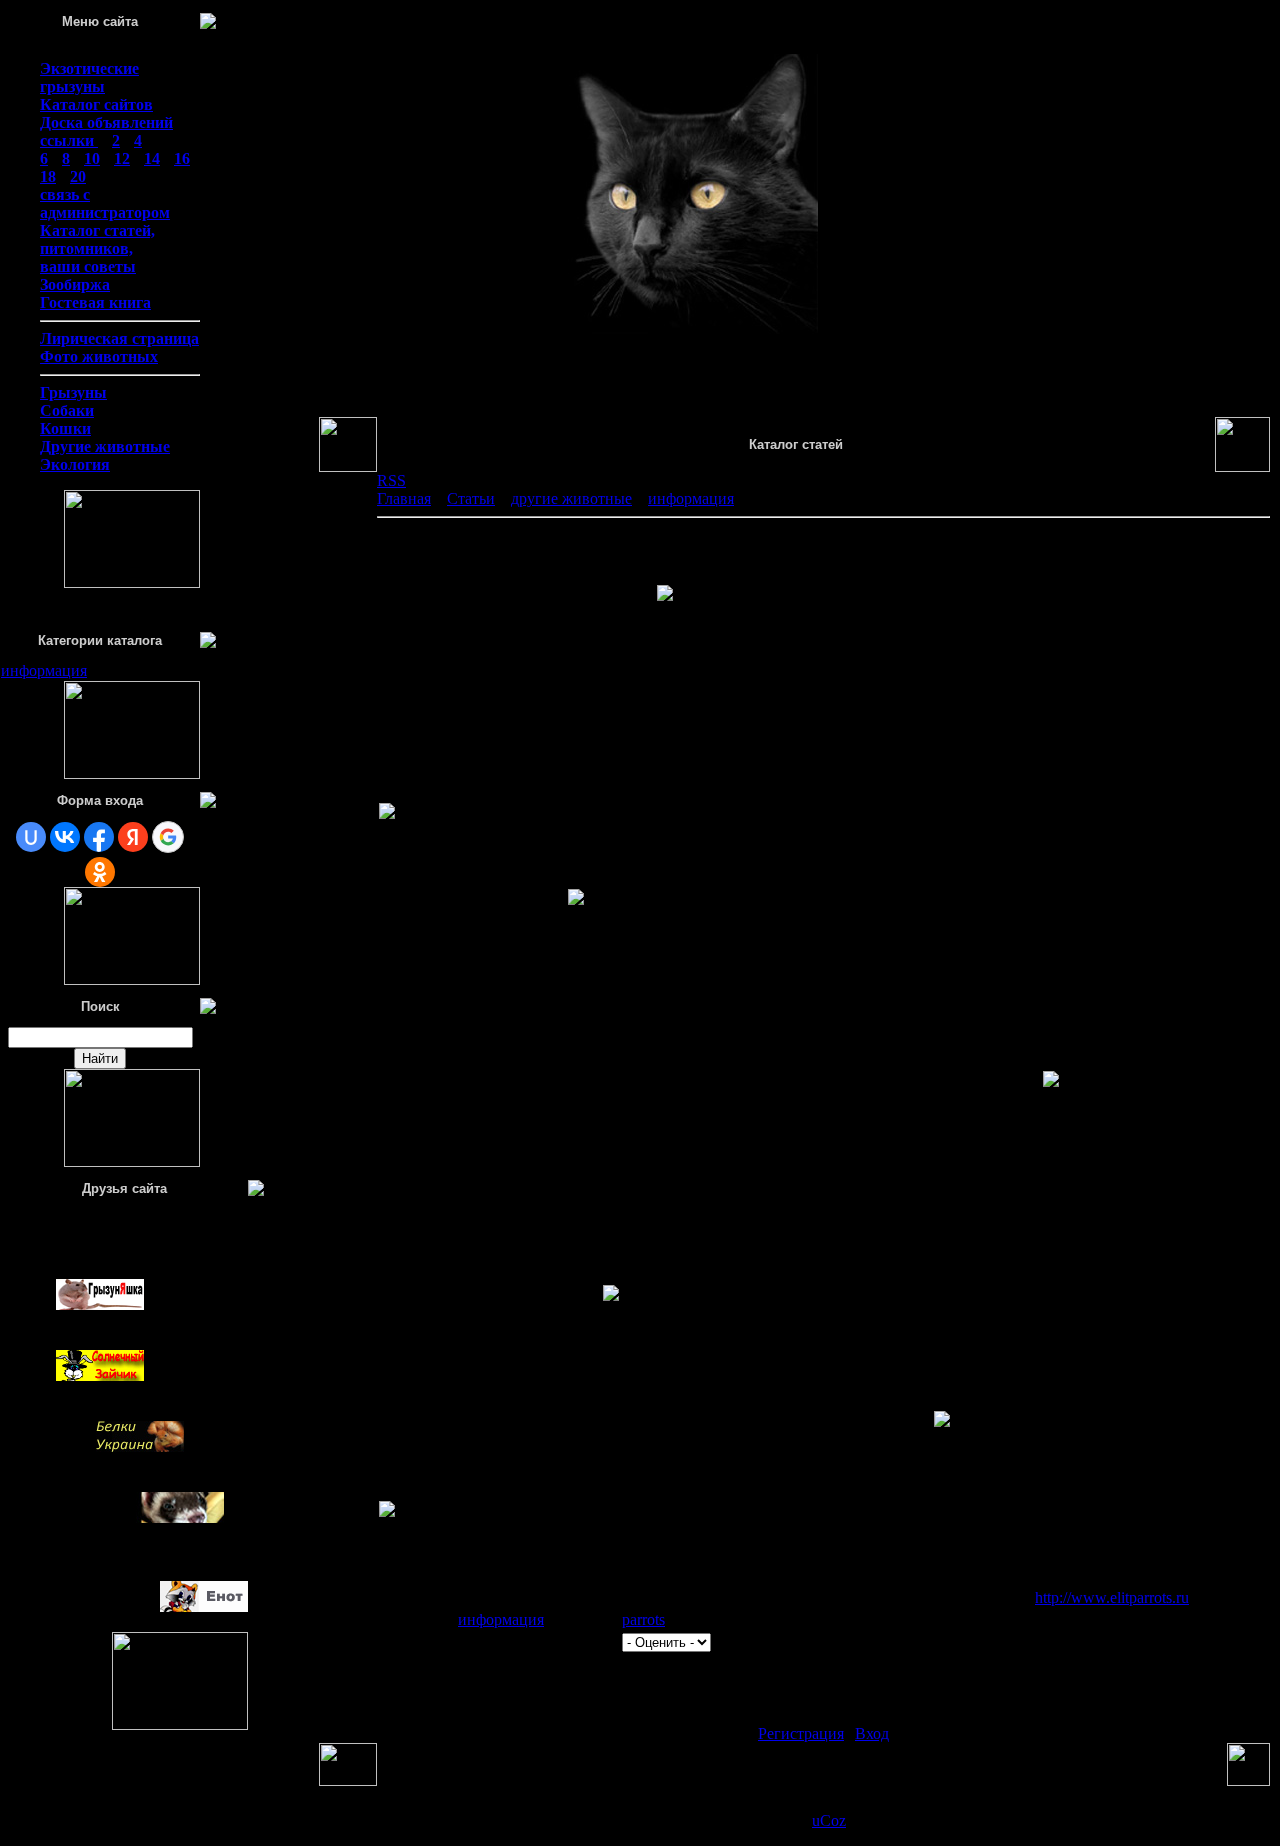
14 (152, 158)
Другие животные (105, 446)
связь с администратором (105, 203)
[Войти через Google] (168, 837)
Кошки (65, 428)
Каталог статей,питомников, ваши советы (97, 248)
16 (182, 158)
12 (122, 158)
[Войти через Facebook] (99, 837)
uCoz (829, 1820)
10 (92, 158)
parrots (643, 1619)
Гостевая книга (95, 302)
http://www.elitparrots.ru (1112, 1597)
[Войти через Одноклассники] (100, 872)
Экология (75, 464)
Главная (404, 498)
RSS (391, 480)
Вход (872, 1733)
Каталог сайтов (96, 104)
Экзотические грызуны (89, 77)
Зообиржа (75, 284)
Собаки (67, 410)
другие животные (571, 498)
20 (78, 176)
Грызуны (73, 392)
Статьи (471, 498)
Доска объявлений (106, 122)
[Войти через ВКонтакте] (65, 837)
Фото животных (99, 356)
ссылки (69, 140)
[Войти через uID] (31, 837)
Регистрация (801, 1733)
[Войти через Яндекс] (133, 837)
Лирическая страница (119, 338)
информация (44, 670)
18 (48, 176)
